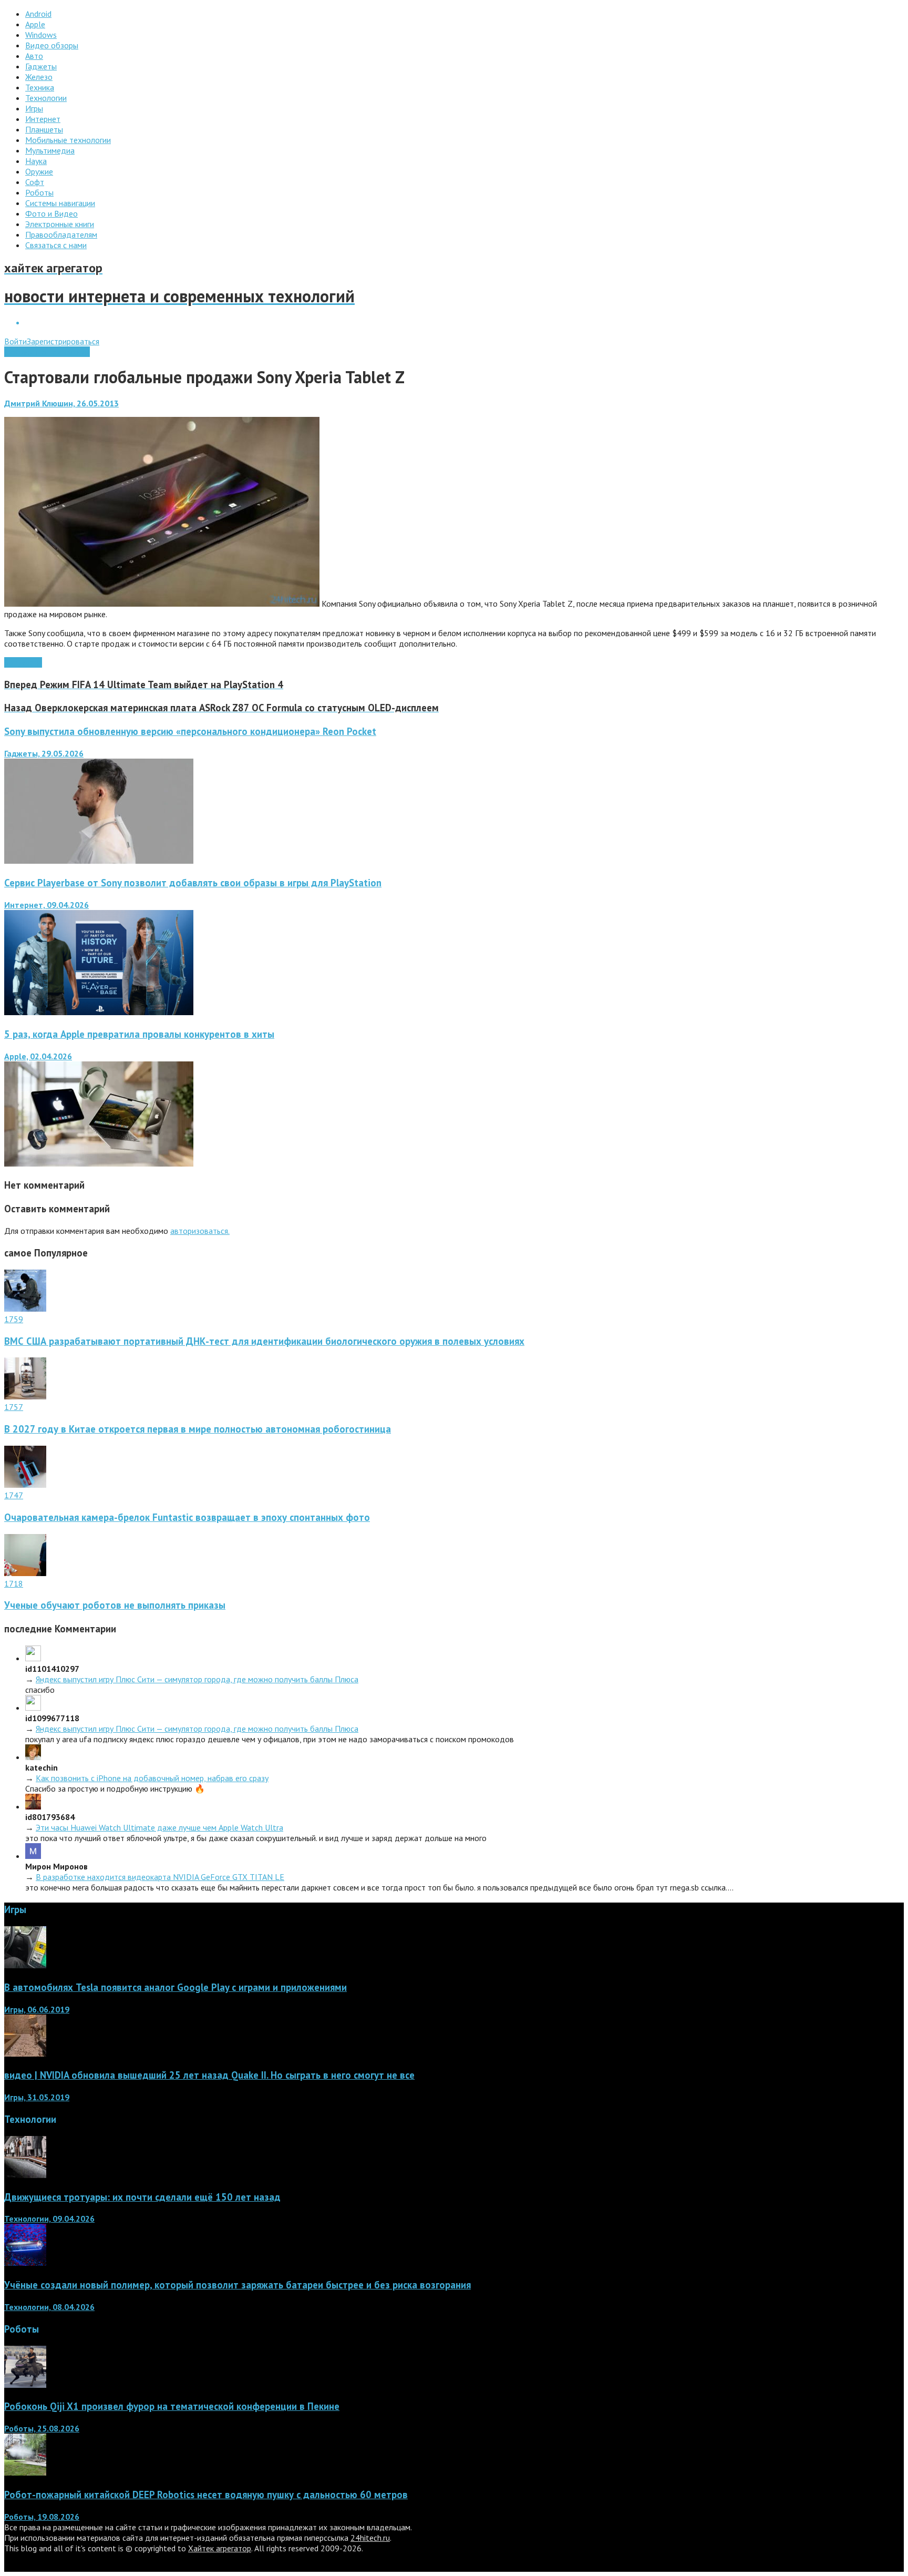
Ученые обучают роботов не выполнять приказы (115, 1605)
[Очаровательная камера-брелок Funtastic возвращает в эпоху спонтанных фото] (25, 1485)
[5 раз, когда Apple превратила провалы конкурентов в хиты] (99, 1163)
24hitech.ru (370, 2538)
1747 (14, 1495)
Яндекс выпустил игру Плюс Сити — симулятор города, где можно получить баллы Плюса (197, 1679)
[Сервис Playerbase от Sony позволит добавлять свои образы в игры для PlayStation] (99, 1012)
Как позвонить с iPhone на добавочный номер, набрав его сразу (152, 1778)
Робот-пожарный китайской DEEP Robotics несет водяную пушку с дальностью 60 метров (206, 2495)
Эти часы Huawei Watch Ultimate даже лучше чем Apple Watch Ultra (159, 1827)
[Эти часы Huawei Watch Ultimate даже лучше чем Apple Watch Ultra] (33, 1806)
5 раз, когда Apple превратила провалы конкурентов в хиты (139, 1034)
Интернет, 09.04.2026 (47, 905)
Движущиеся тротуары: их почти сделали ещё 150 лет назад (142, 2197)
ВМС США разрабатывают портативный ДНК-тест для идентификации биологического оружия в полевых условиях (264, 1341)
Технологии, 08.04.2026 (49, 2307)
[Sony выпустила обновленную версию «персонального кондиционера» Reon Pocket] (99, 861)
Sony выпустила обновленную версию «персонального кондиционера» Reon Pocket (190, 731)
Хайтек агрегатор (220, 2548)
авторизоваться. (200, 1231)
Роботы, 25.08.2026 (42, 2428)
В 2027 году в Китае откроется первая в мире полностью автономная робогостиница (198, 1429)
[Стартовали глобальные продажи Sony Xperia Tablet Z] (162, 604)
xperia (32, 662)
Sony (13, 662)
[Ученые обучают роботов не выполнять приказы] (25, 1573)
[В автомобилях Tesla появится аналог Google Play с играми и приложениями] (25, 1965)
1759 (14, 1319)
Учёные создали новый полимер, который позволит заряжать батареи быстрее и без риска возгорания (238, 2285)
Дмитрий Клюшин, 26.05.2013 (61, 403)
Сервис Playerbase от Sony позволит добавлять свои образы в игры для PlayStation (193, 883)
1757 (14, 1407)
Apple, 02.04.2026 (38, 1056)
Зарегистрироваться (63, 341)
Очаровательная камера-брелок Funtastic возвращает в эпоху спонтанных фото (187, 1517)
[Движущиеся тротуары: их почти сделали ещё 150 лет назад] (25, 2175)
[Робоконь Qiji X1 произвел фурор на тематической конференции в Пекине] (25, 2385)
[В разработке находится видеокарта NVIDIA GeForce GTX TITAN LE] (33, 1856)
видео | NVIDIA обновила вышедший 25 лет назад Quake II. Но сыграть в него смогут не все (209, 2075)
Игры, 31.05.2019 (37, 2097)
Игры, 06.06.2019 (37, 2009)
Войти (16, 341)
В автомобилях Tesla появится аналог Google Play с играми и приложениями (176, 1987)
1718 (14, 1583)
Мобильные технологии (47, 352)
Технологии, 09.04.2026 (49, 2219)
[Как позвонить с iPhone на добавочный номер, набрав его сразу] (33, 1757)
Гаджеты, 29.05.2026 (44, 753)
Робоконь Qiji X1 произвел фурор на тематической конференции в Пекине (172, 2406)
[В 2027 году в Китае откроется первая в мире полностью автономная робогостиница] (25, 1396)
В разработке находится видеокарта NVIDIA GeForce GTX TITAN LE (160, 1877)
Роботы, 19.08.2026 (42, 2517)
